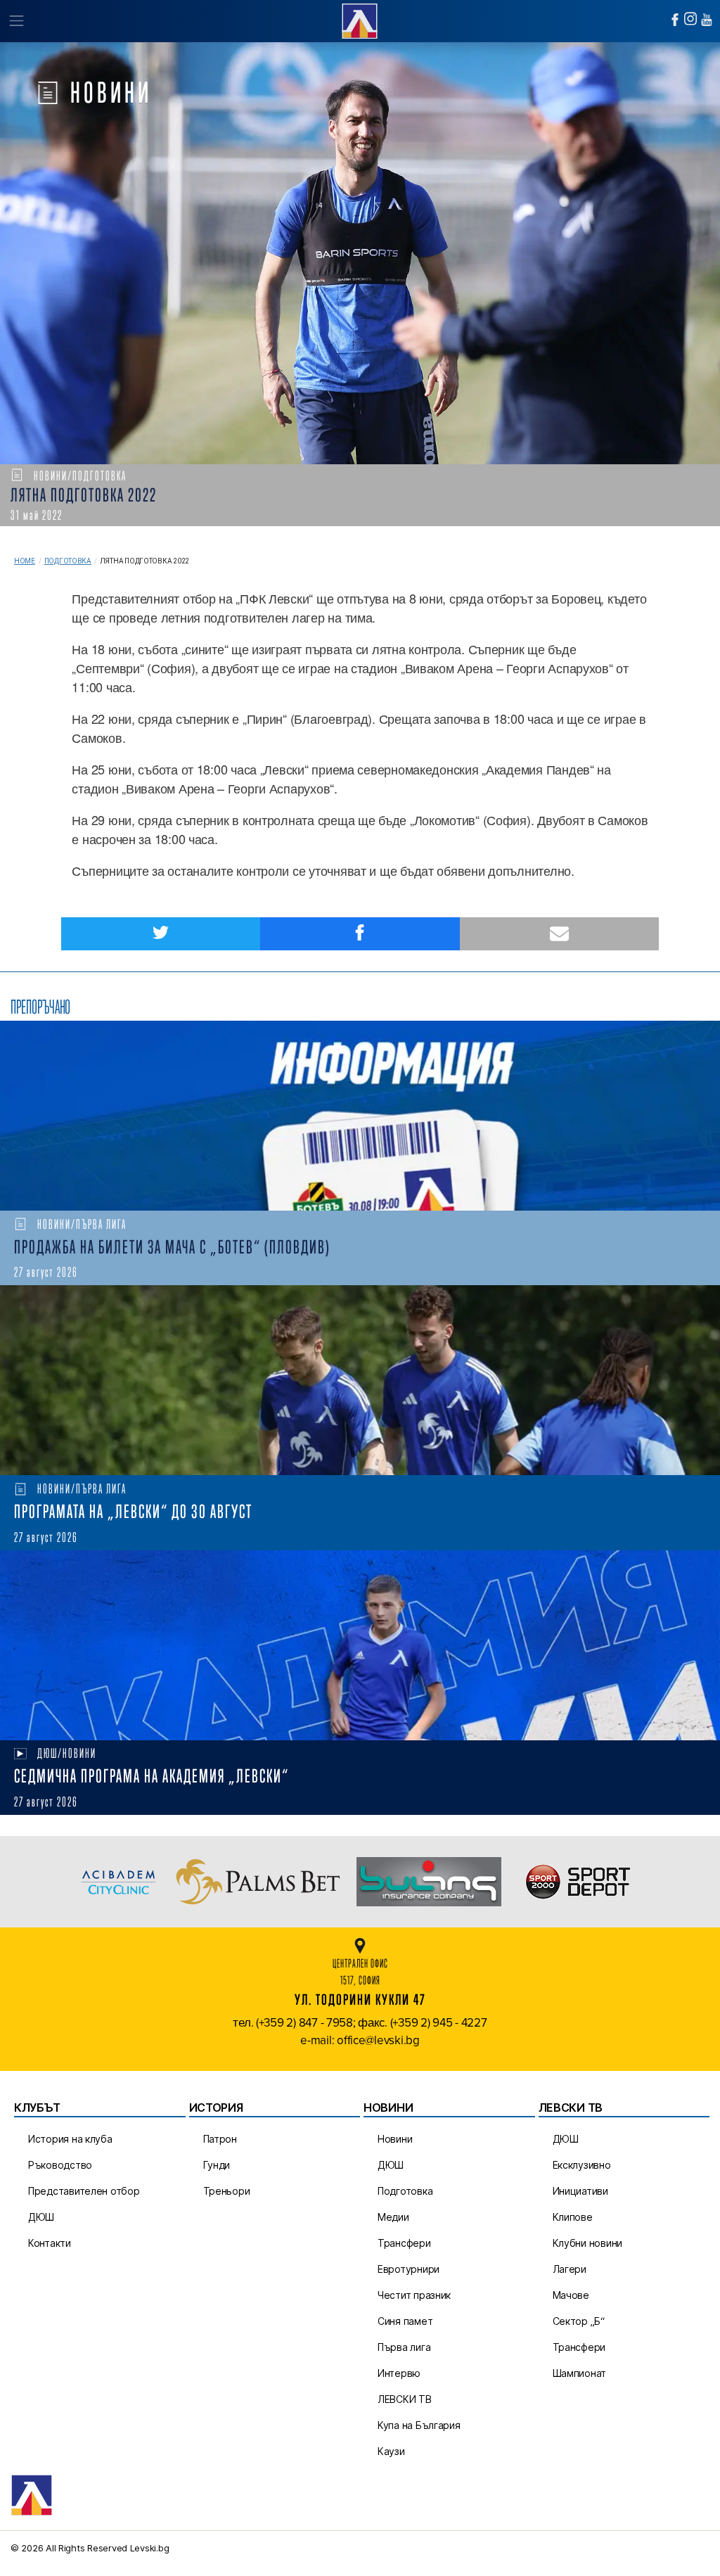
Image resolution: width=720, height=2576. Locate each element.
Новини (395, 2139)
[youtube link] (707, 20)
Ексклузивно (582, 2165)
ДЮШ (41, 2217)
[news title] (360, 1116)
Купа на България (419, 2425)
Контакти (50, 2243)
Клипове (573, 2217)
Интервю (399, 2373)
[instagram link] (690, 19)
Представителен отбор (84, 2191)
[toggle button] (16, 21)
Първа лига (404, 2347)
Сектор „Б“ (579, 2321)
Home (25, 561)
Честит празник (414, 2295)
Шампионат (580, 2373)
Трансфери (404, 2243)
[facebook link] (675, 20)
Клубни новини (588, 2243)
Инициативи (580, 2191)
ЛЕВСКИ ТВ (405, 2399)
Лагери (570, 2269)
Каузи (391, 2451)
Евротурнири (409, 2269)
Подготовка (68, 561)
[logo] (360, 19)
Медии (393, 2217)
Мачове (571, 2295)
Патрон (220, 2139)
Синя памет (405, 2321)
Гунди (217, 2165)
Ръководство (60, 2165)
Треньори (227, 2191)
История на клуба (70, 2139)
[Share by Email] (559, 934)
